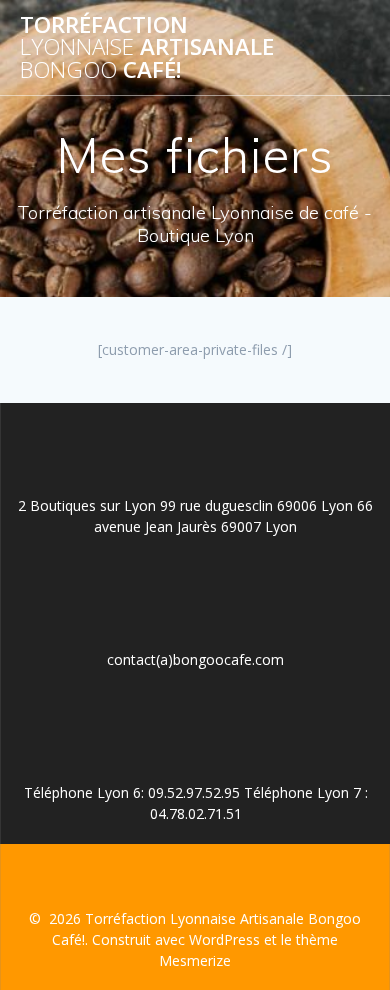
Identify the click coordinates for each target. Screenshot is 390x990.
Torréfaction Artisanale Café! (147, 47)
